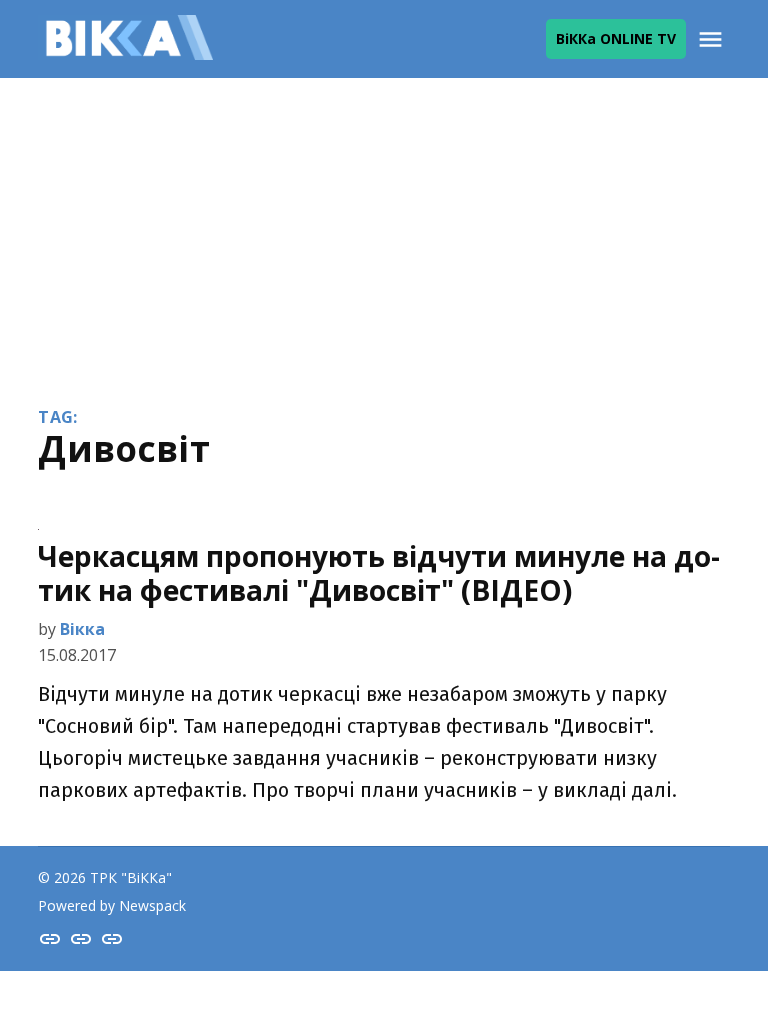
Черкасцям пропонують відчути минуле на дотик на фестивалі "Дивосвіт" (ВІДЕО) (379, 573)
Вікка (82, 629)
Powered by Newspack (112, 905)
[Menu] (713, 39)
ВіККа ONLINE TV (616, 38)
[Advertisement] (384, 228)
